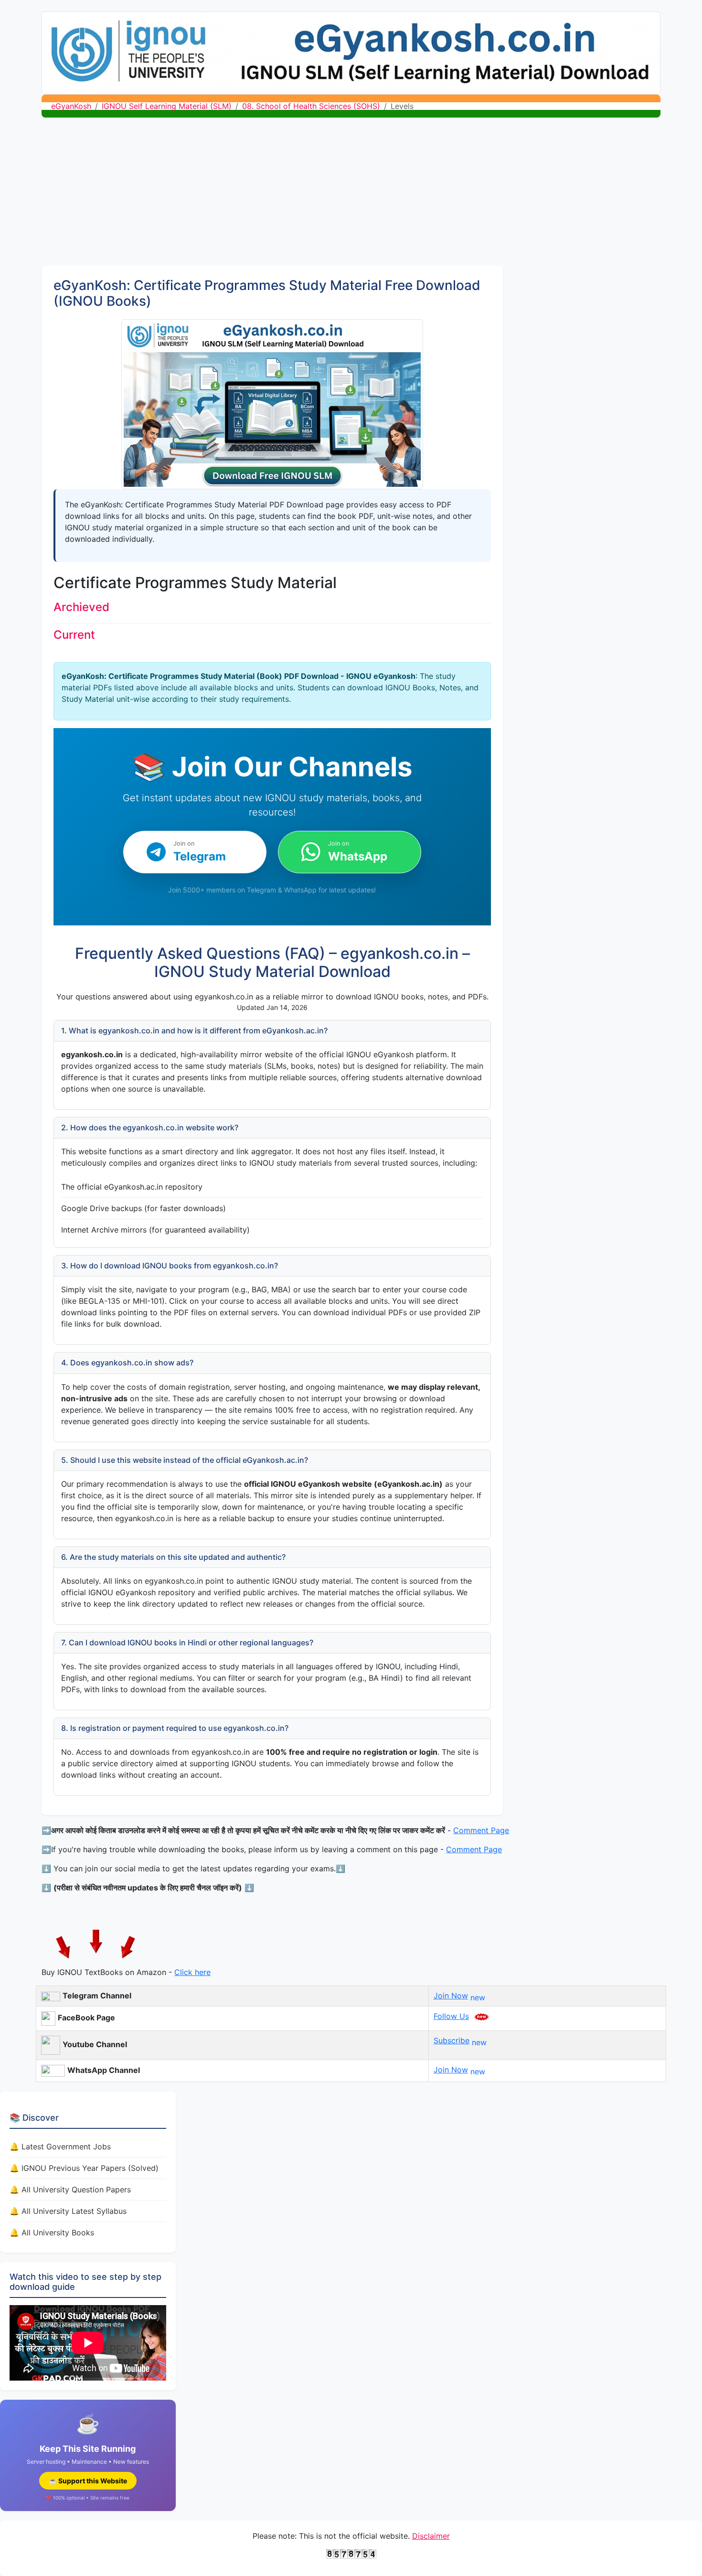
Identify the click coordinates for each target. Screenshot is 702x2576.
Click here (192, 1972)
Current (74, 635)
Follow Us (451, 2016)
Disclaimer (431, 2536)
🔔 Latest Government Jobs (60, 2147)
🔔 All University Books (52, 2233)
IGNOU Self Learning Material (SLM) (167, 106)
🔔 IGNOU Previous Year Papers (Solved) (84, 2168)
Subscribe (452, 2040)
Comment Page (481, 1830)
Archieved (81, 607)
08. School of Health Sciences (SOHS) (311, 106)
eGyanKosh (71, 106)
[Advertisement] (351, 194)
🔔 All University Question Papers (70, 2190)
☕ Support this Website (88, 2481)
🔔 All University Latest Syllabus (68, 2211)
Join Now (451, 1996)
